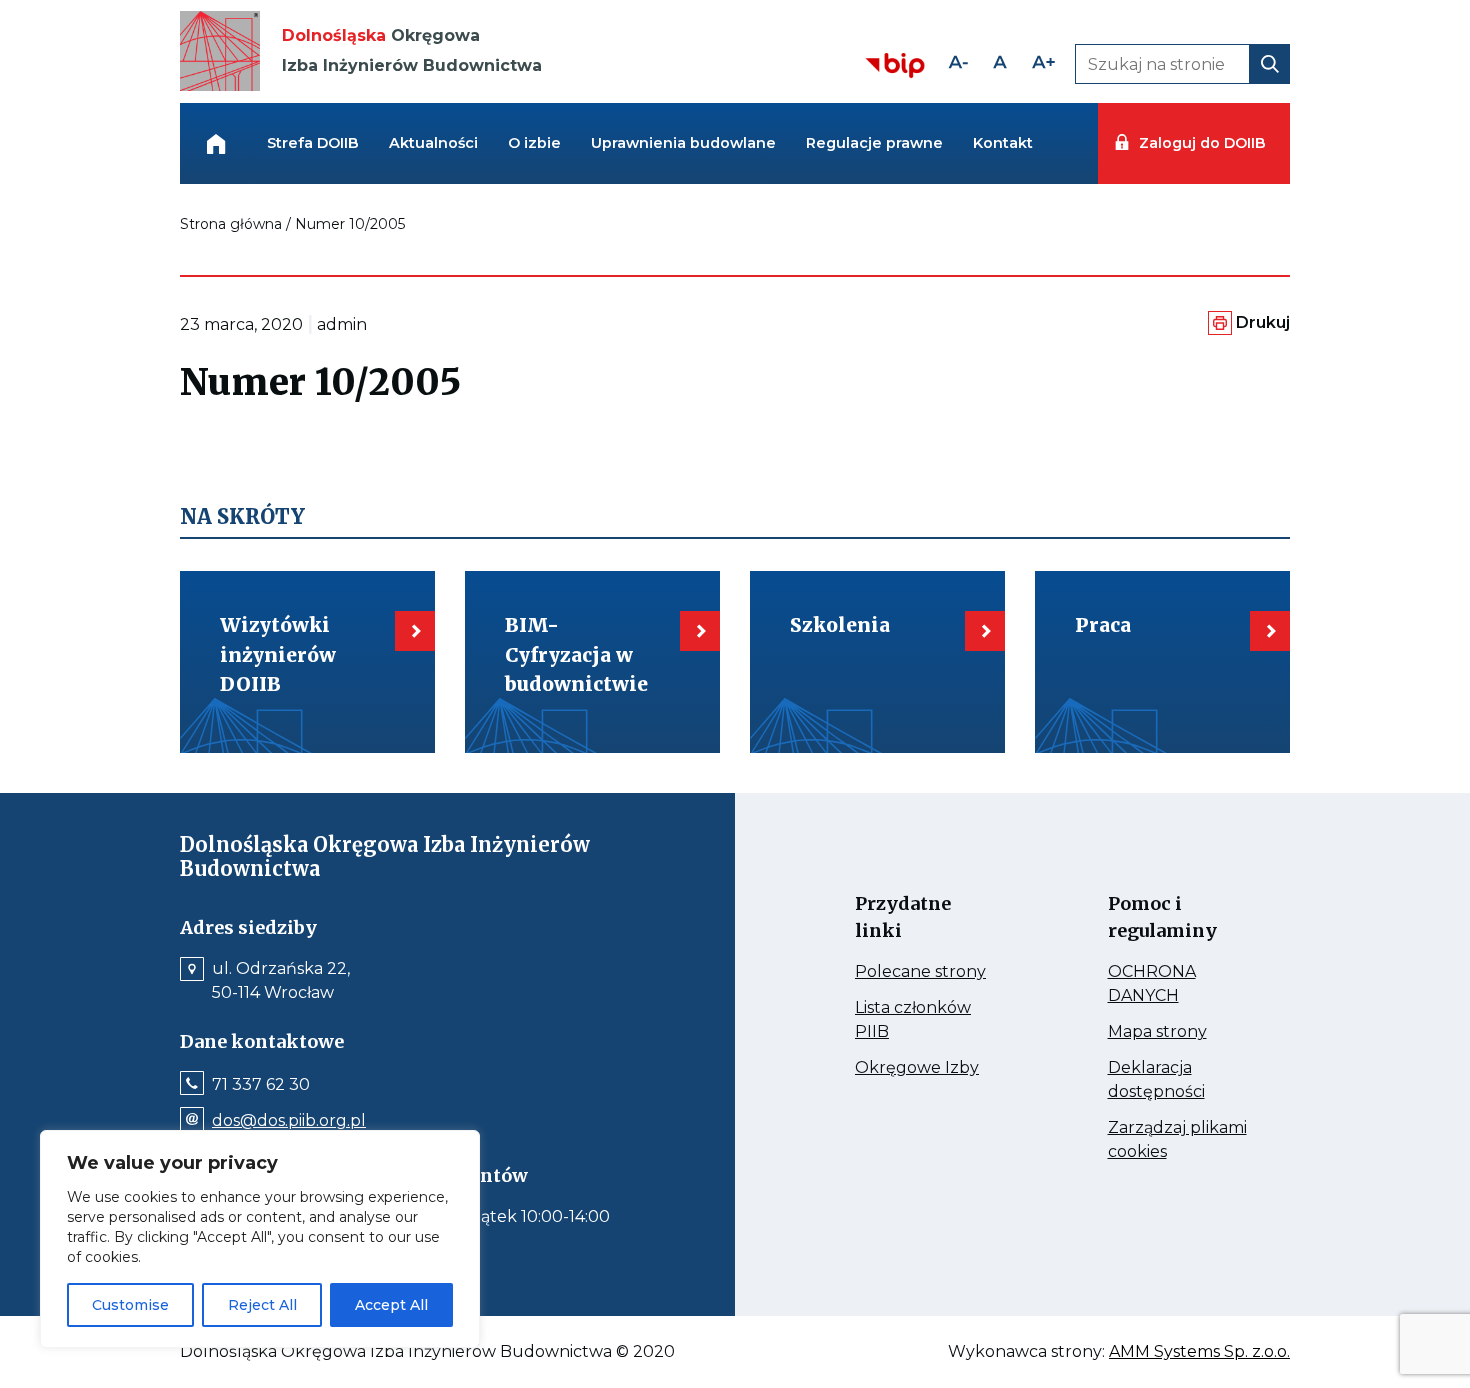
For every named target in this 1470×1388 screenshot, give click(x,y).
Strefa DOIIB (313, 143)
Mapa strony (1179, 1032)
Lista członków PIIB (913, 1021)
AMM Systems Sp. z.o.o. (1199, 1352)
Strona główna (231, 224)
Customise (130, 1305)
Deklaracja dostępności (1179, 1081)
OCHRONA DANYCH (1179, 985)
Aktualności (433, 143)
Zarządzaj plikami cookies (1177, 1141)
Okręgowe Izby (926, 1068)
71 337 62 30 (261, 1085)
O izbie (534, 143)
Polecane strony (926, 972)
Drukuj (1263, 322)
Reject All (262, 1305)
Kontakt (1003, 143)
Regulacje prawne (874, 143)
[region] (260, 1239)
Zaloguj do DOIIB (1202, 143)
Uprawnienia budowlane (683, 143)
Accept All (391, 1305)
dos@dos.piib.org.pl (289, 1121)
